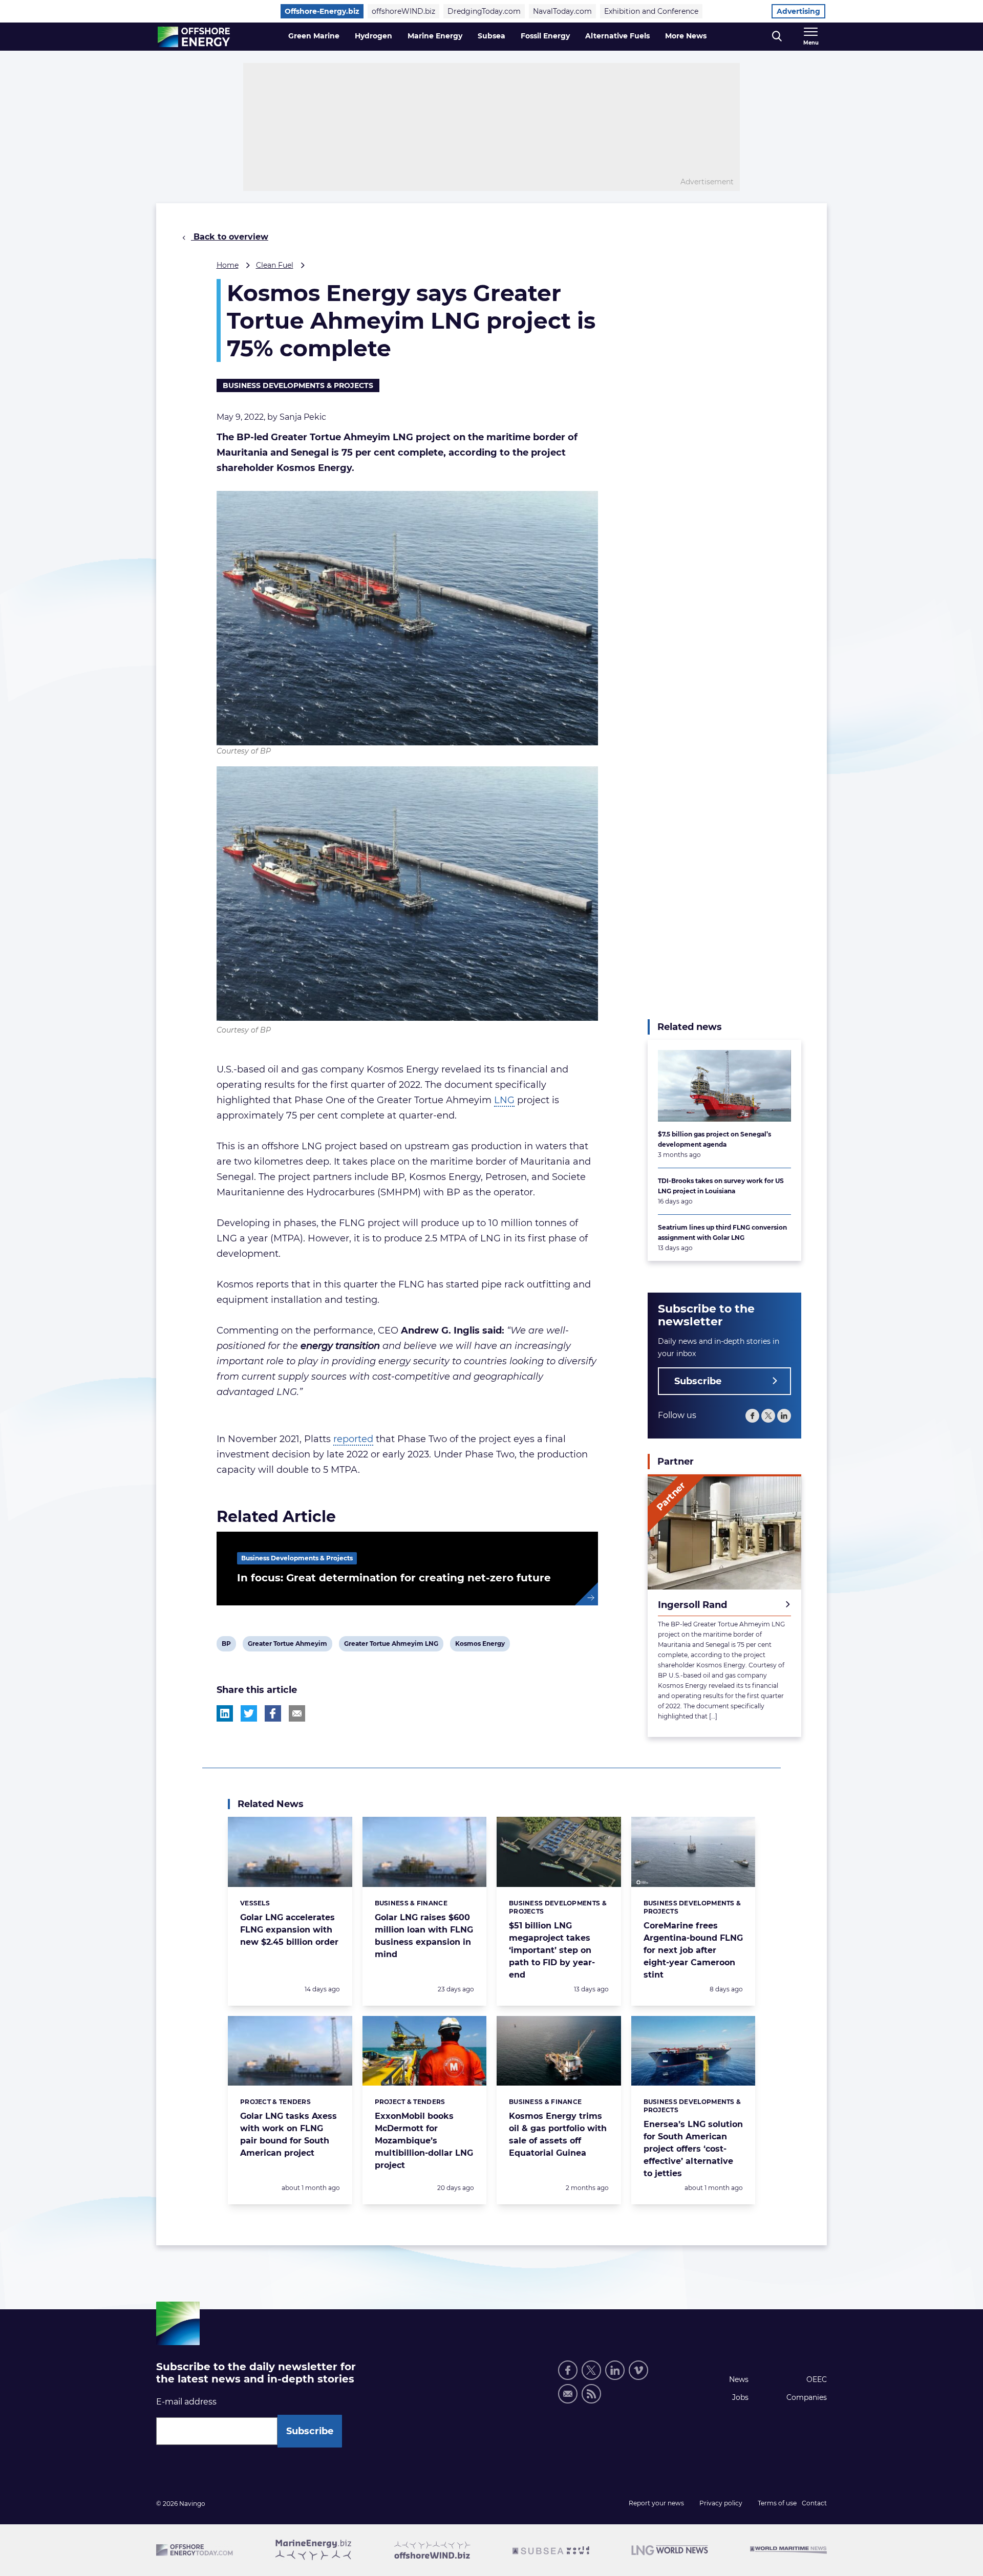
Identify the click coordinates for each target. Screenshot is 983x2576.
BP (229, 1645)
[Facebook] (752, 1416)
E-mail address (186, 2402)
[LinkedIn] (784, 1416)
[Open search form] (777, 37)
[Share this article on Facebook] (273, 1713)
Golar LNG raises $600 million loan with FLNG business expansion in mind (424, 1936)
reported (353, 1439)
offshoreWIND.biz (403, 11)
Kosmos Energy (480, 1645)
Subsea (491, 36)
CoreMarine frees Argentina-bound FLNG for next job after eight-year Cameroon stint (693, 1950)
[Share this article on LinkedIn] (225, 1713)
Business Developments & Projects (298, 385)
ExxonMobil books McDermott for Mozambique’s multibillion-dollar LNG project (424, 2141)
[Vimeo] (638, 2370)
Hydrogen (373, 36)
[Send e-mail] (568, 2394)
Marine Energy (435, 36)
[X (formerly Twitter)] (591, 2370)
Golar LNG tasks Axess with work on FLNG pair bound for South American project (289, 2134)
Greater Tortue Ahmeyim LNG (391, 1645)
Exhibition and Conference (651, 11)
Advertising (798, 11)
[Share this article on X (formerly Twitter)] (249, 1713)
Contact (814, 2503)
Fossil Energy (545, 36)
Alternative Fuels (617, 36)
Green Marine (314, 36)
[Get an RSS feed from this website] (591, 2394)
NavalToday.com (562, 11)
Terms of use (777, 2503)
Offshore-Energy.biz (322, 11)
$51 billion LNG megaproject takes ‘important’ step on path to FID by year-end (552, 1950)
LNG (504, 1100)
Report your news (656, 2503)
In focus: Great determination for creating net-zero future (394, 1578)
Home (228, 265)
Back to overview (230, 237)
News (739, 2379)
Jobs (740, 2397)
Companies (807, 2397)
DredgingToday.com (484, 11)
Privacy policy (721, 2503)
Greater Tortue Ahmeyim (287, 1645)
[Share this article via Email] (297, 1713)
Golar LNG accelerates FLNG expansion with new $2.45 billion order (289, 1930)
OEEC (817, 2379)
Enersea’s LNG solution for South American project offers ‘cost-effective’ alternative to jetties (693, 2149)
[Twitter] (768, 1416)
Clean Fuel (275, 265)
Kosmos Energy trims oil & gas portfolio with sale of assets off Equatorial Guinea (558, 2134)
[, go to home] (194, 37)
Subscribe (698, 1381)
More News (686, 36)
